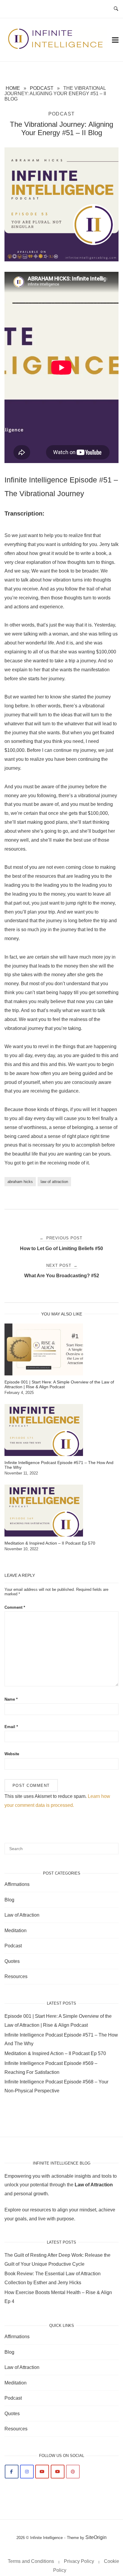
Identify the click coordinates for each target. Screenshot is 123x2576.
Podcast (42, 88)
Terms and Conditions (31, 2561)
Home (13, 88)
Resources (16, 1976)
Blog (9, 1900)
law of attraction (54, 1182)
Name (11, 1699)
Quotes (12, 1961)
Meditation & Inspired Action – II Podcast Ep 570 (55, 2053)
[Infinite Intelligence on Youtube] (42, 2472)
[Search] (112, 1846)
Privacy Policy (79, 2561)
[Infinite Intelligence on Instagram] (27, 2472)
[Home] (56, 48)
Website (12, 1754)
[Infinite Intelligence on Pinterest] (73, 2472)
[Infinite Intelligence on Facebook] (12, 2472)
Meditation (16, 1931)
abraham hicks (20, 1182)
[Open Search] (116, 9)
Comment (15, 1607)
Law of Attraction (22, 1915)
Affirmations (17, 1884)
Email (11, 1727)
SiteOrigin (96, 2537)
